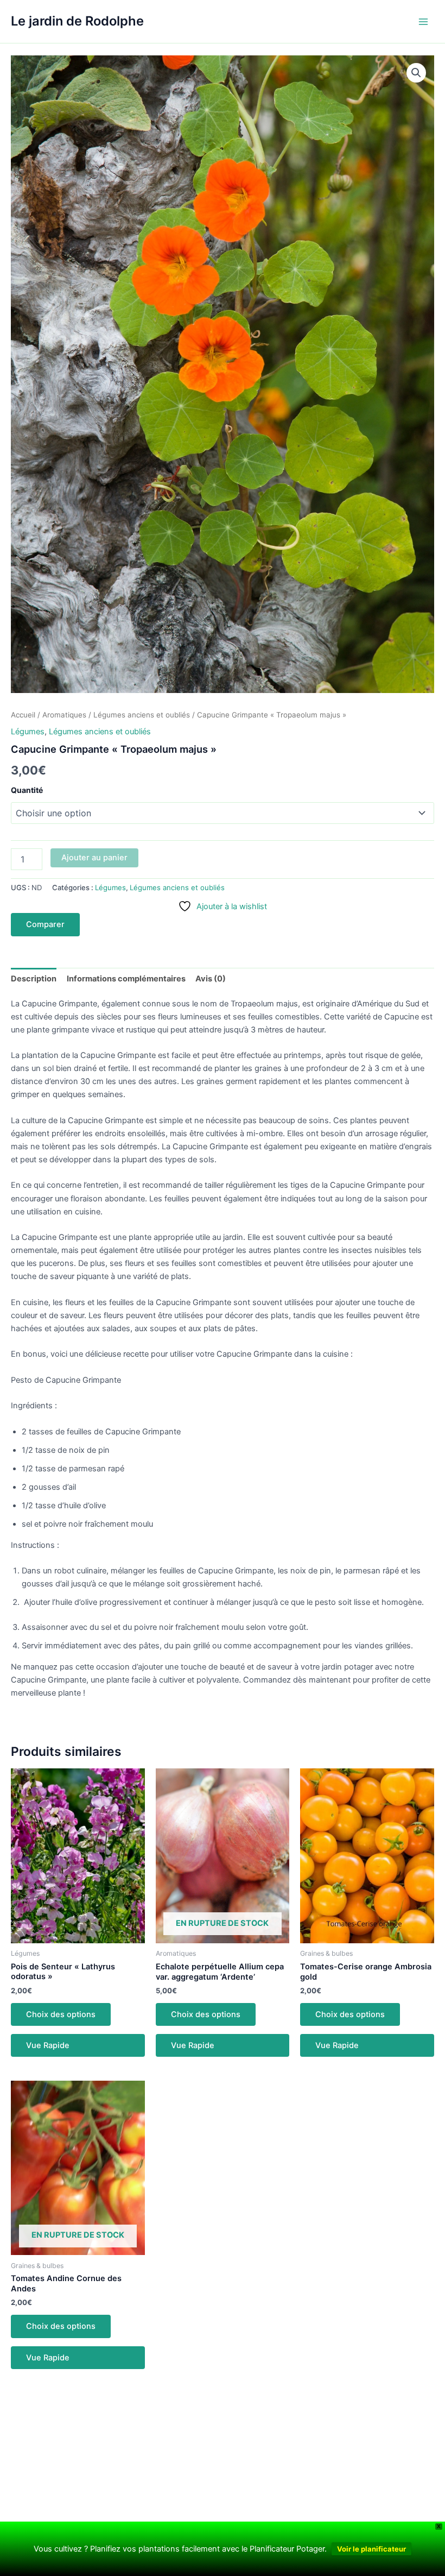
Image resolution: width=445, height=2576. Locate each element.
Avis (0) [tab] (211, 979)
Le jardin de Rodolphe (77, 21)
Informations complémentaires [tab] (126, 979)
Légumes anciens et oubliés (142, 715)
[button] (416, 73)
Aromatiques (64, 715)
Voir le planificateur (371, 2549)
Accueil (23, 715)
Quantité (27, 790)
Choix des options (61, 2014)
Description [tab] (34, 979)
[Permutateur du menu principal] (423, 21)
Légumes (28, 732)
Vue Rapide (48, 2045)
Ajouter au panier (94, 858)
